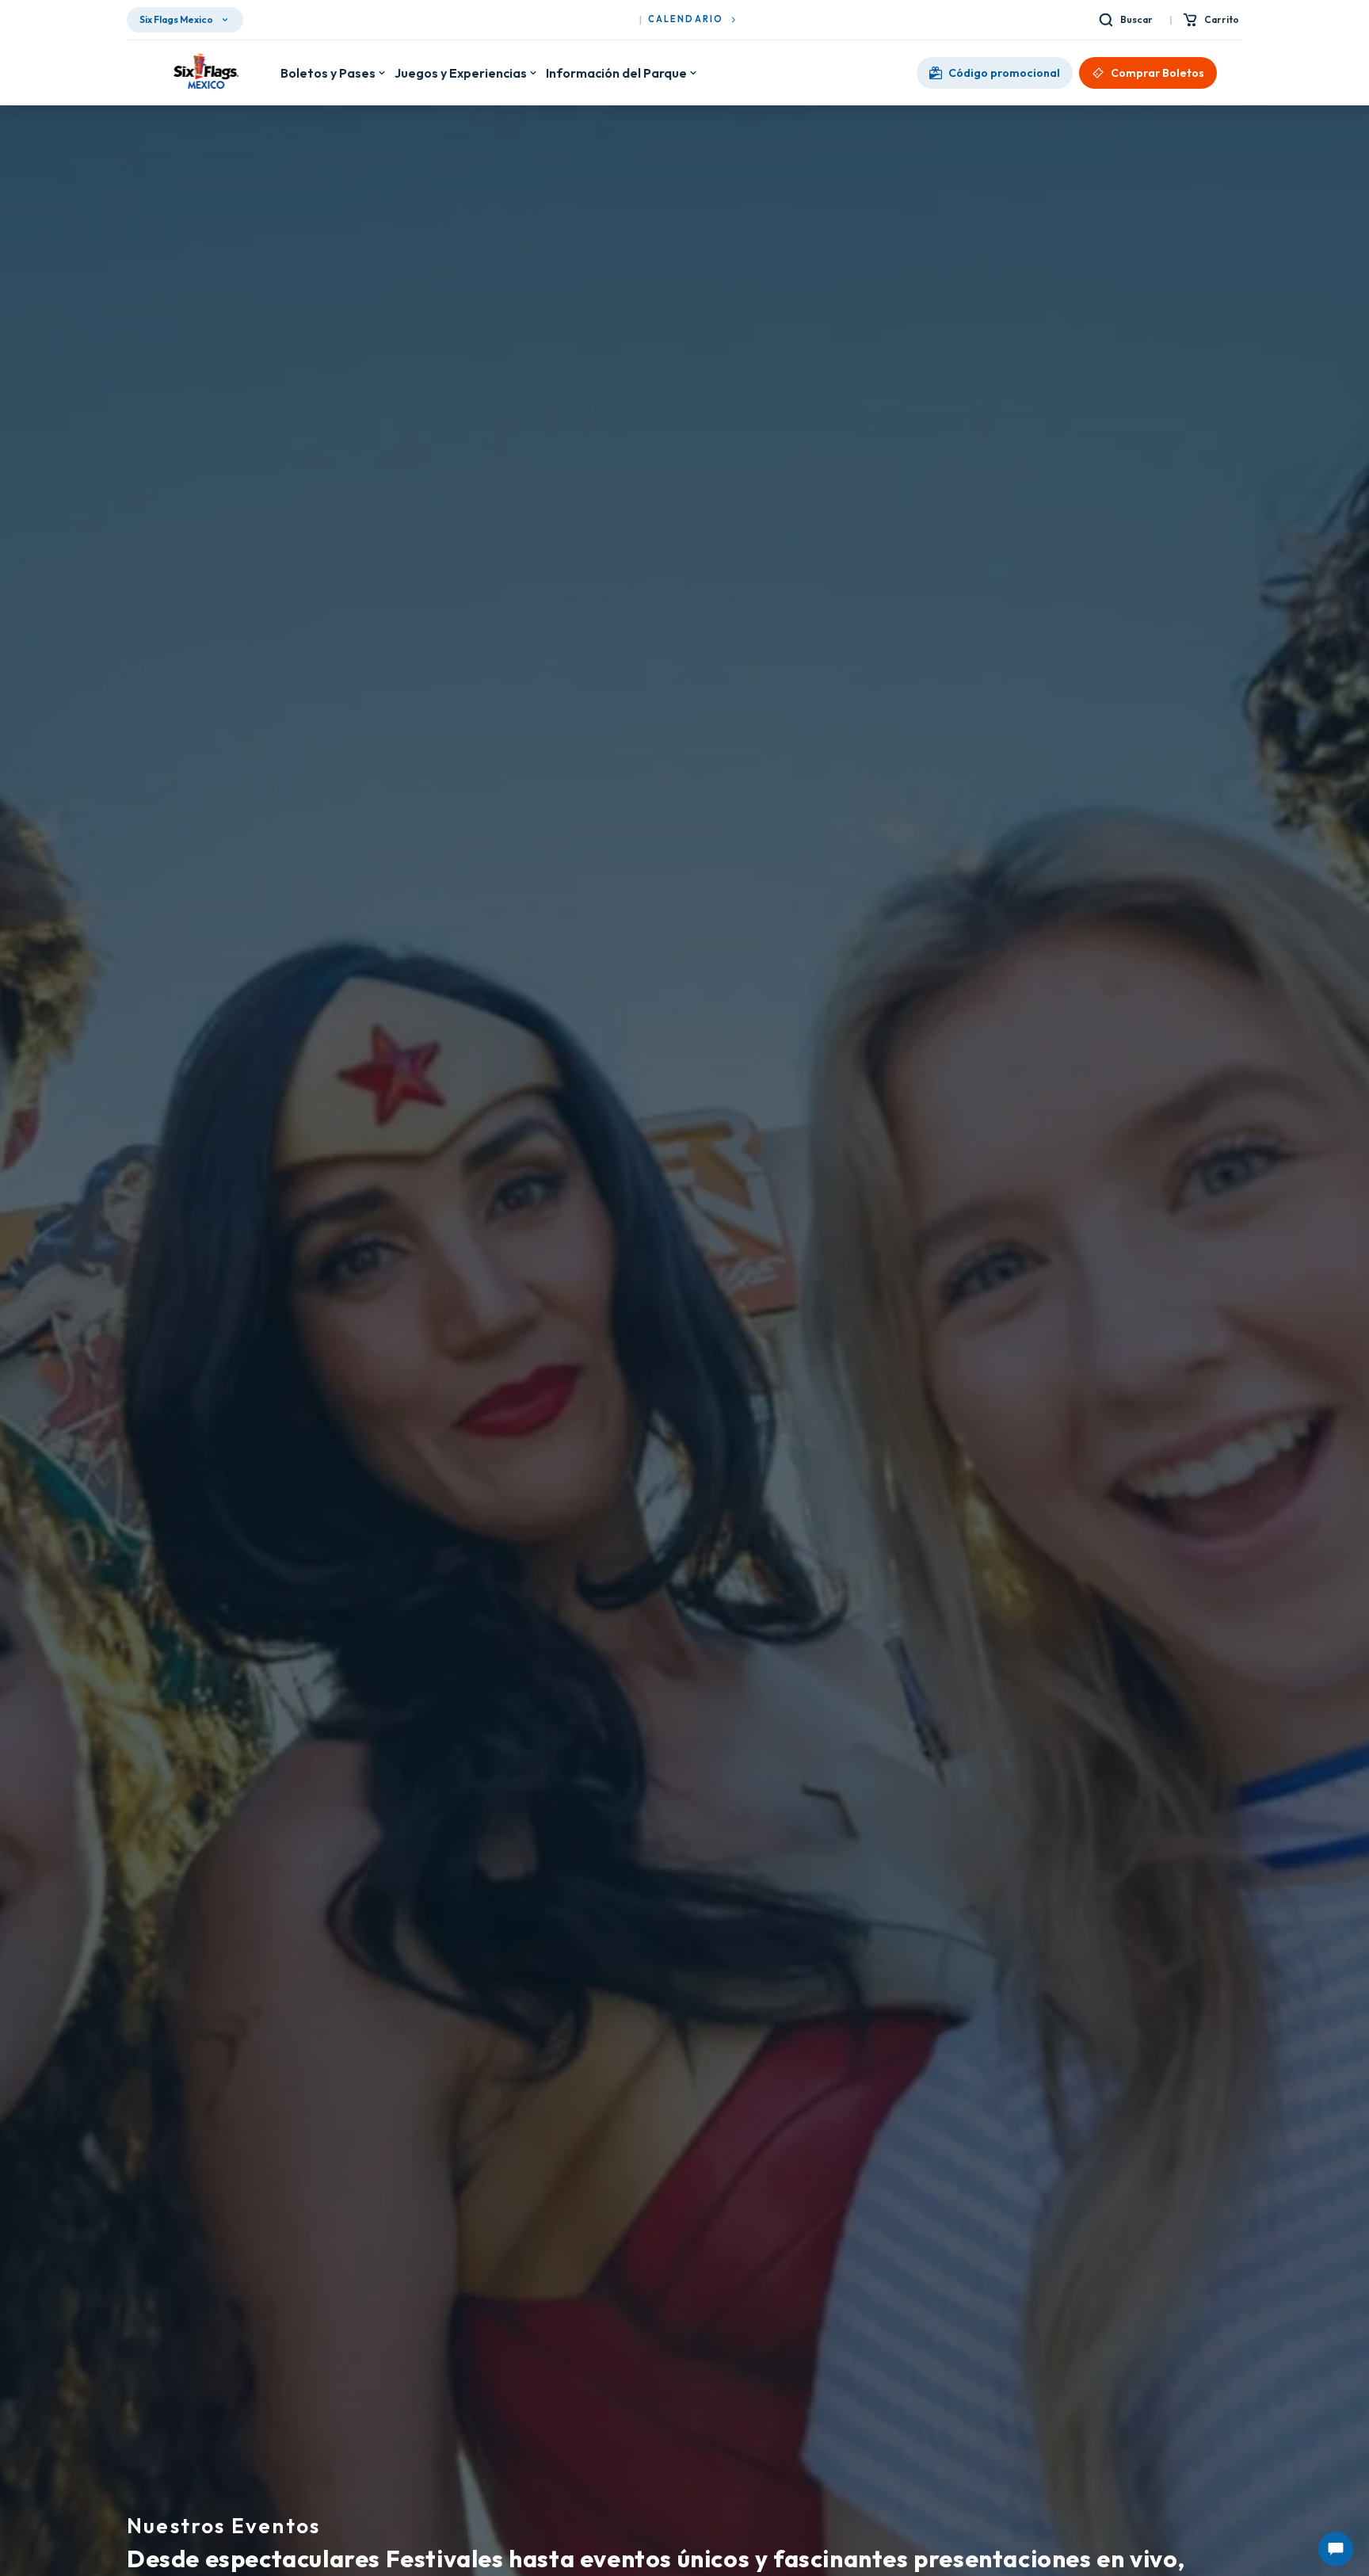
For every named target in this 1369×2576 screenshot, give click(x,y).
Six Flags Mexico (176, 19)
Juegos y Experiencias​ (461, 73)
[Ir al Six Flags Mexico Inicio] (204, 73)
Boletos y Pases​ (328, 73)
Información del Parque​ (616, 73)
